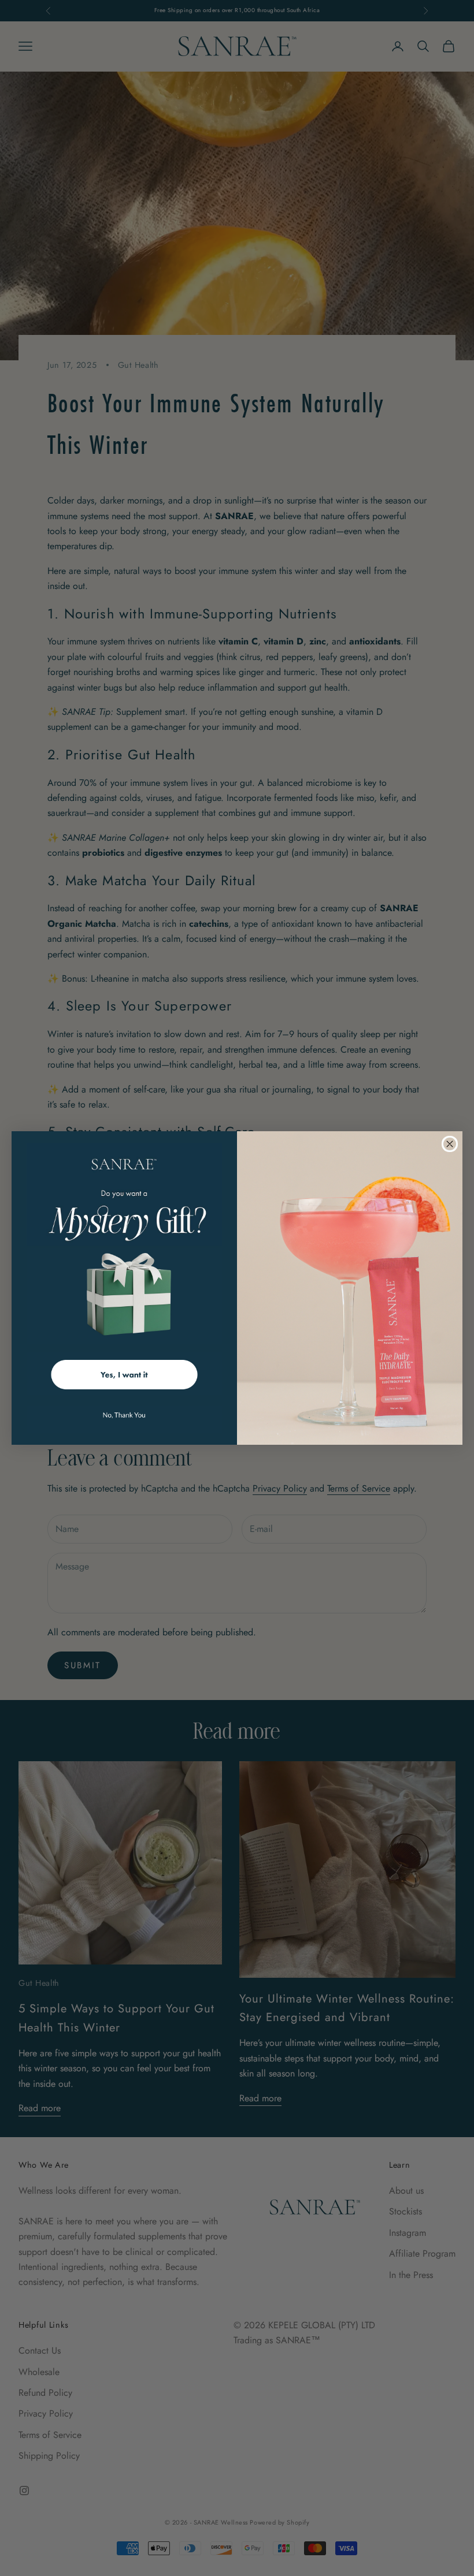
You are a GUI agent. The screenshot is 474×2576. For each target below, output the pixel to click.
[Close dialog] (450, 1144)
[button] (124, 1373)
